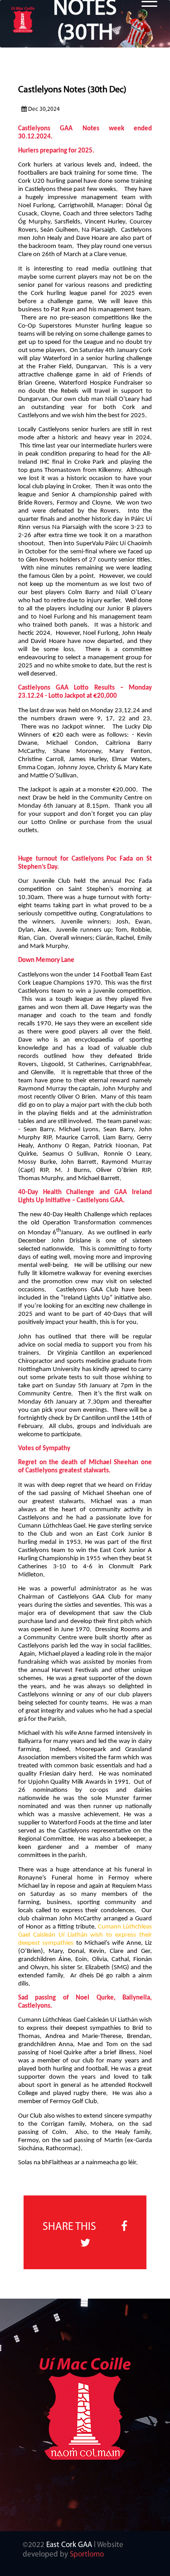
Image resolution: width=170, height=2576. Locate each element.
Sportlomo (87, 2555)
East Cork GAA (69, 2545)
